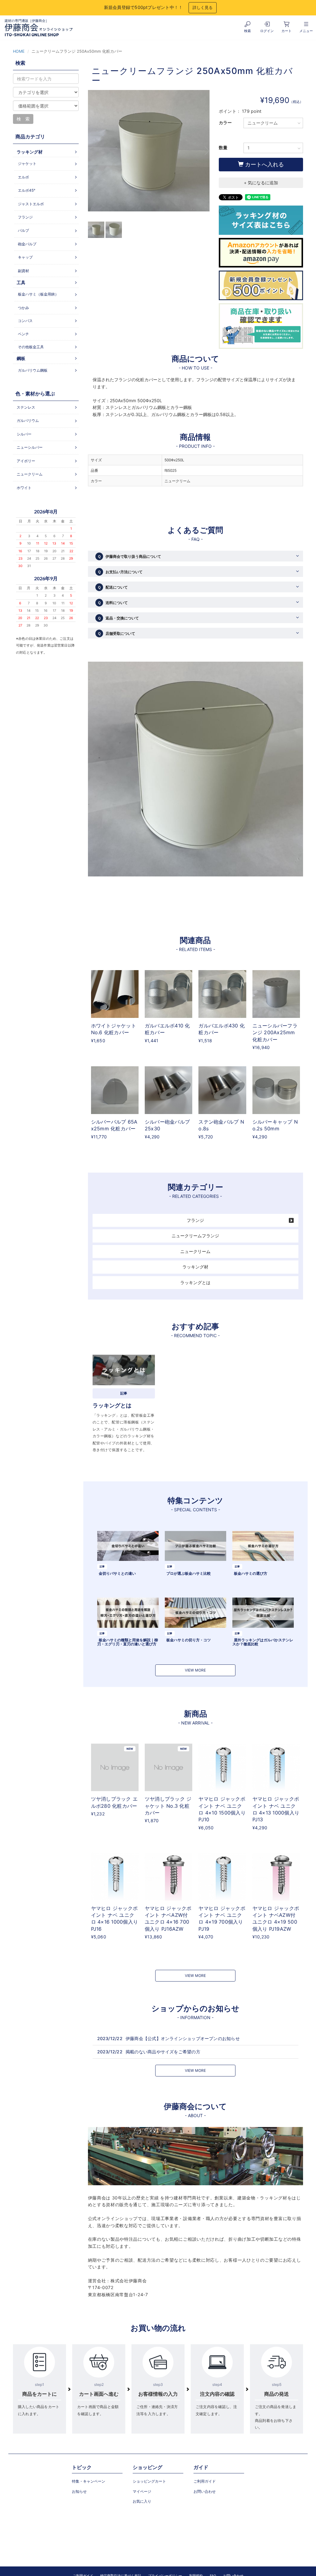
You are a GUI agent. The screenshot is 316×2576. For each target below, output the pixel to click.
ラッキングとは (195, 1282)
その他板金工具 (31, 347)
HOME (19, 51)
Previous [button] (92, 151)
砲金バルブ (27, 244)
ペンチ (23, 334)
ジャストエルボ (31, 204)
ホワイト (24, 488)
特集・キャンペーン (89, 2481)
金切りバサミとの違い (117, 1573)
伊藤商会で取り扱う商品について (129, 556)
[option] (149, 154)
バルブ (23, 230)
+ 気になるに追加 (261, 183)
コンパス (25, 321)
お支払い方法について (120, 572)
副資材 (23, 271)
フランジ (195, 1220)
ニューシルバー (30, 447)
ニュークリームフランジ (195, 1236)
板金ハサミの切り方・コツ (189, 1640)
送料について (113, 603)
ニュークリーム (195, 1251)
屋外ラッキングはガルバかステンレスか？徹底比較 (263, 1642)
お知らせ (79, 2491)
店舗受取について (116, 633)
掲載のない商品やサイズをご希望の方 (163, 2052)
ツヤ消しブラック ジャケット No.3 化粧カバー (168, 1806)
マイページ (142, 2491)
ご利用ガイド (205, 2481)
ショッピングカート (149, 2481)
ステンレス (26, 407)
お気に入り (142, 2501)
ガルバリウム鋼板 (33, 370)
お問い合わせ (205, 2491)
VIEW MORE (195, 1670)
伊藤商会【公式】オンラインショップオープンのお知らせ (183, 2038)
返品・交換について (118, 618)
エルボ (23, 177)
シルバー (24, 434)
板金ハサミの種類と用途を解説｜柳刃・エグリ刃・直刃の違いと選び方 (128, 1642)
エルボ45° (27, 190)
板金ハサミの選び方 (251, 1573)
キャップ (25, 257)
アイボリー (26, 461)
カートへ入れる (264, 164)
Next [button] (205, 151)
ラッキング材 (195, 1267)
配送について (113, 587)
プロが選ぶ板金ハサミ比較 (189, 1573)
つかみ (23, 308)
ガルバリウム (28, 420)
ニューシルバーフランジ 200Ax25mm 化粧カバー (275, 1033)
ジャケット (27, 163)
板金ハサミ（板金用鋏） (38, 294)
